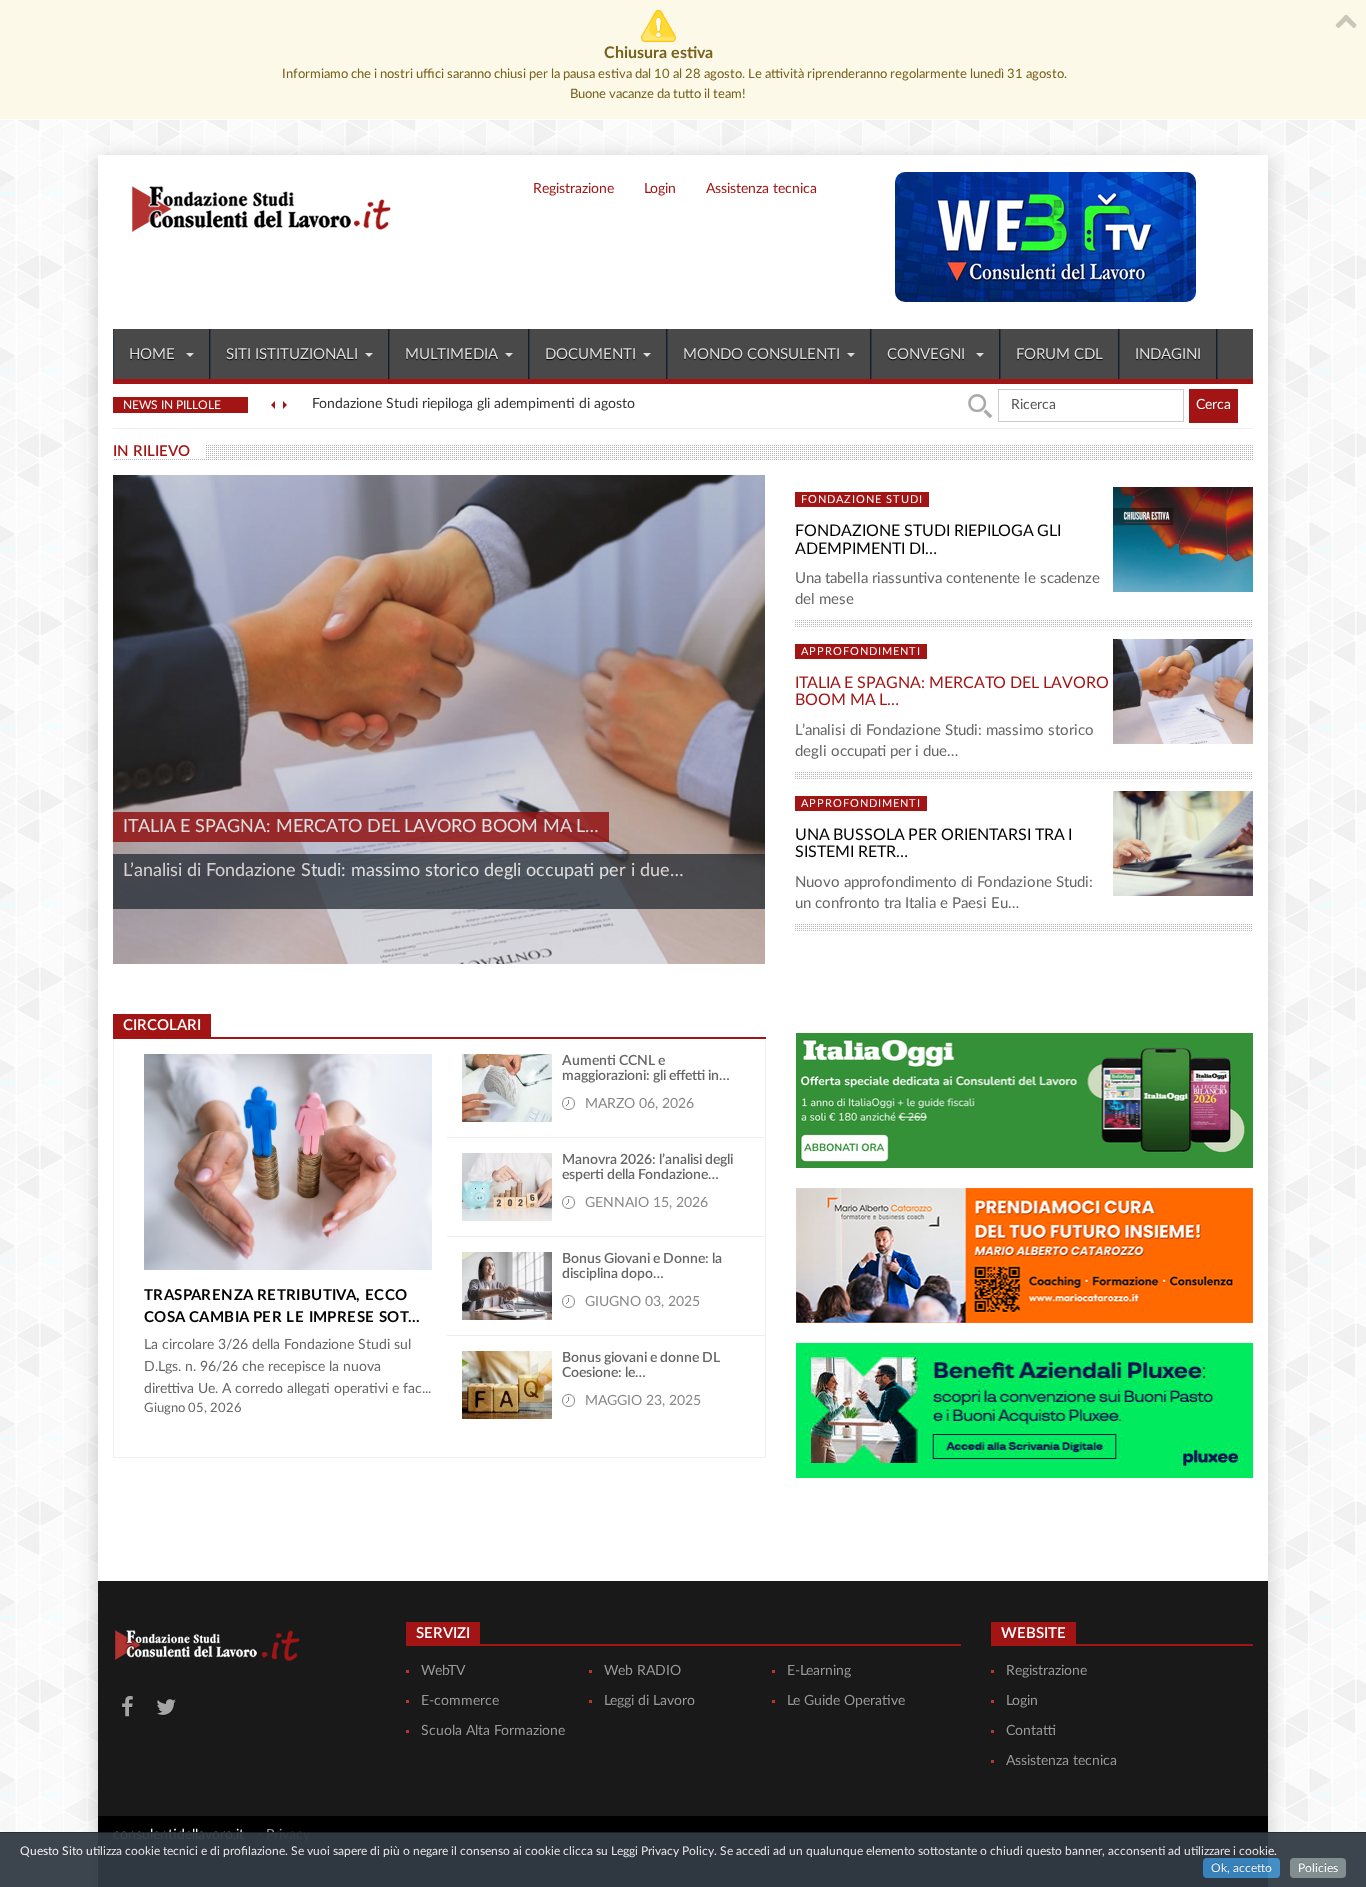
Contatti (1031, 1731)
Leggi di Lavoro (649, 1701)
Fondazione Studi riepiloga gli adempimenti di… (928, 540)
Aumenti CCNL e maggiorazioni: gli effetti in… (646, 1068)
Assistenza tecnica (761, 189)
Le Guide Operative (846, 1701)
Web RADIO (642, 1671)
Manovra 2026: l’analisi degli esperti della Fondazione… (647, 1167)
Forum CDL (1059, 354)
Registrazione (573, 189)
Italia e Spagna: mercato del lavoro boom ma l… (361, 827)
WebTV (443, 1671)
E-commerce (460, 1701)
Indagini (1168, 354)
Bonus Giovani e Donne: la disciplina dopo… (642, 1266)
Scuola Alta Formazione (493, 1731)
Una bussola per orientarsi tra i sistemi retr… (933, 844)
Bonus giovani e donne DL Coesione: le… (641, 1365)
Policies (1318, 1868)
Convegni (928, 354)
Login (660, 189)
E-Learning (819, 1671)
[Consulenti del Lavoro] (253, 206)
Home (154, 354)
